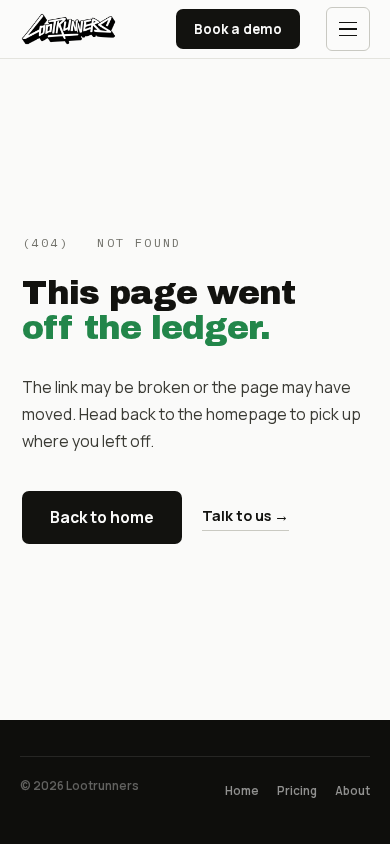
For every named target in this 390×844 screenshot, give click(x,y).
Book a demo (238, 29)
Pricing (297, 790)
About (352, 790)
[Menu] (348, 29)
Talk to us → (245, 515)
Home (242, 790)
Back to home (102, 517)
